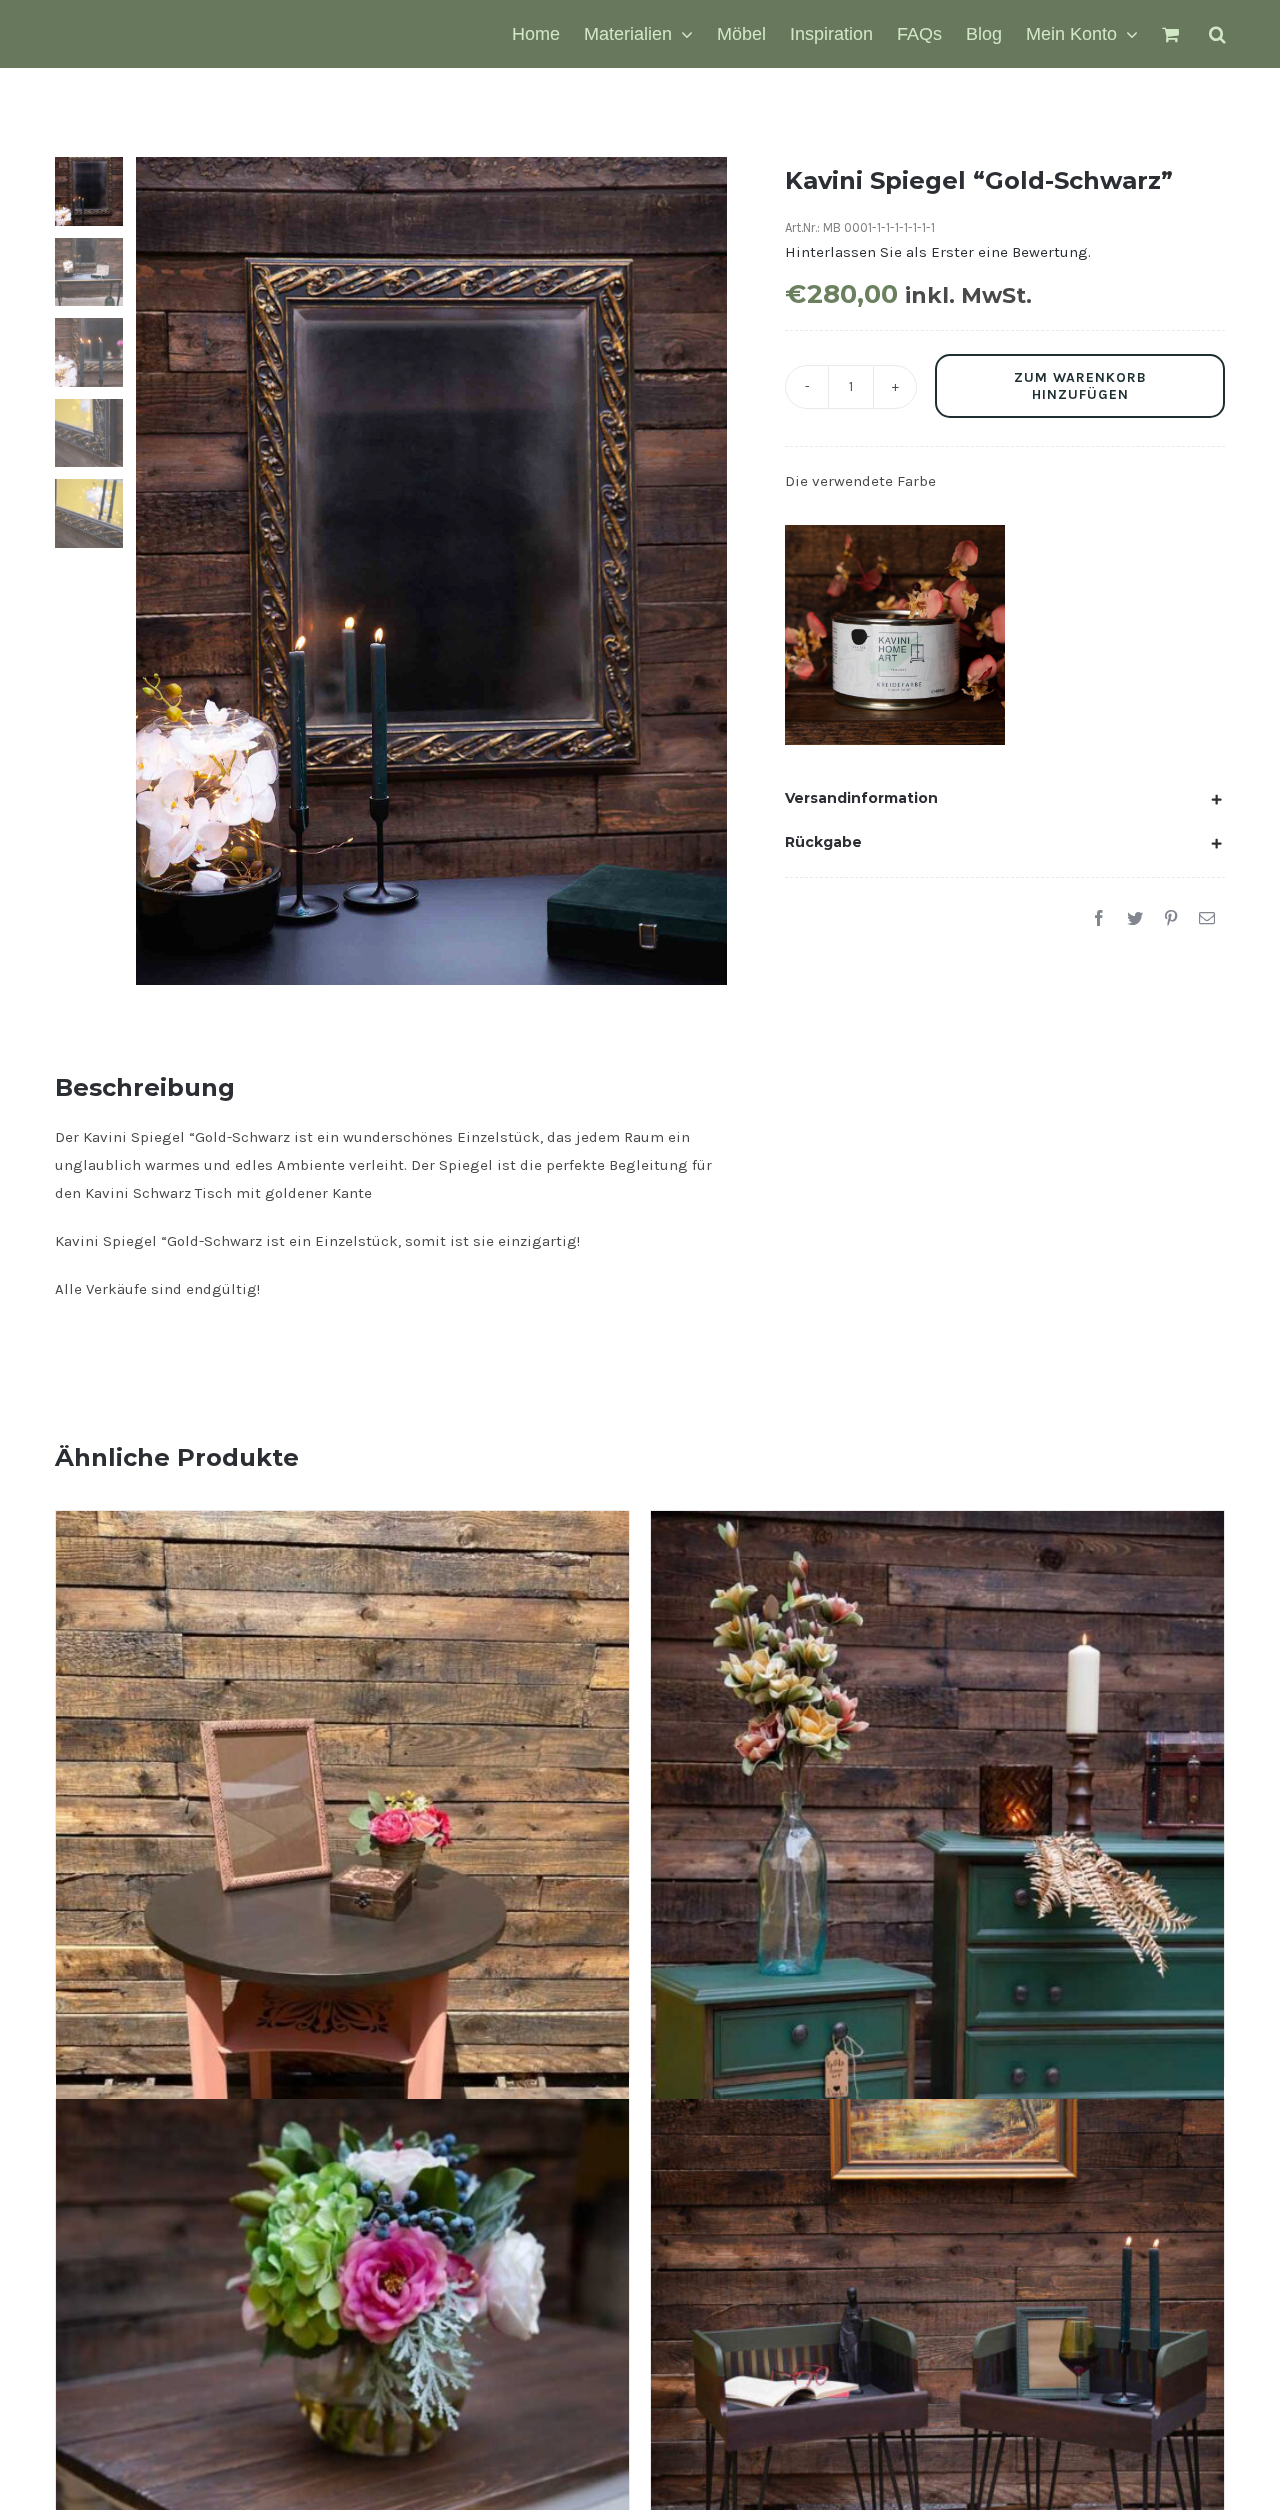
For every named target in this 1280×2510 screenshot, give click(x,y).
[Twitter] (1135, 919)
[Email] (1207, 919)
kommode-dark (892, 635)
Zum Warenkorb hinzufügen (1080, 386)
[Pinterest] (1171, 919)
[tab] (1005, 798)
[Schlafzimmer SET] (937, 1704)
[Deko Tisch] (342, 1704)
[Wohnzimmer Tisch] (342, 2292)
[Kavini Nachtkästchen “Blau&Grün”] (937, 2237)
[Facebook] (1099, 919)
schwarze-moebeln (904, 659)
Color (838, 610)
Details (958, 711)
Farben (878, 610)
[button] (1217, 34)
